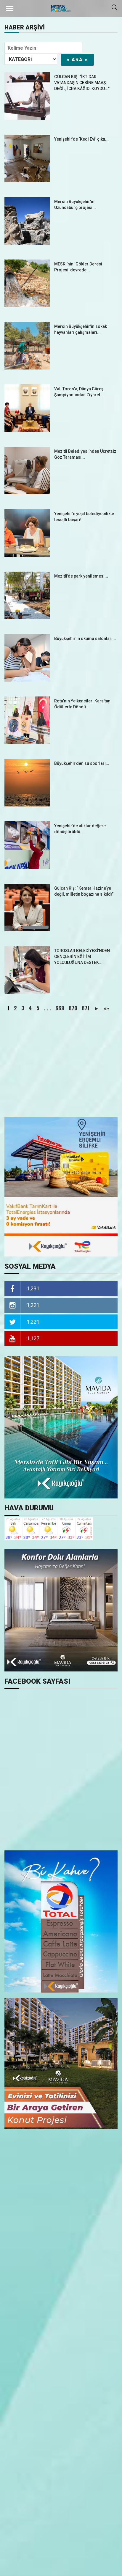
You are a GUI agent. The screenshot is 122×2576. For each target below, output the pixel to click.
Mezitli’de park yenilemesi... (81, 576)
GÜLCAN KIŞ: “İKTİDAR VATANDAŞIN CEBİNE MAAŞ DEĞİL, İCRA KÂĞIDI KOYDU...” (82, 83)
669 (60, 1008)
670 (73, 1008)
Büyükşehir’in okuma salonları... (85, 639)
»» (106, 1008)
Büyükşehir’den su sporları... (82, 763)
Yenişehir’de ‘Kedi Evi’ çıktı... (81, 139)
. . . (47, 1008)
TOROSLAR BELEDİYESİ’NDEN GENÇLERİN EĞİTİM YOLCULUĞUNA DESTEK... (82, 957)
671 (86, 1008)
